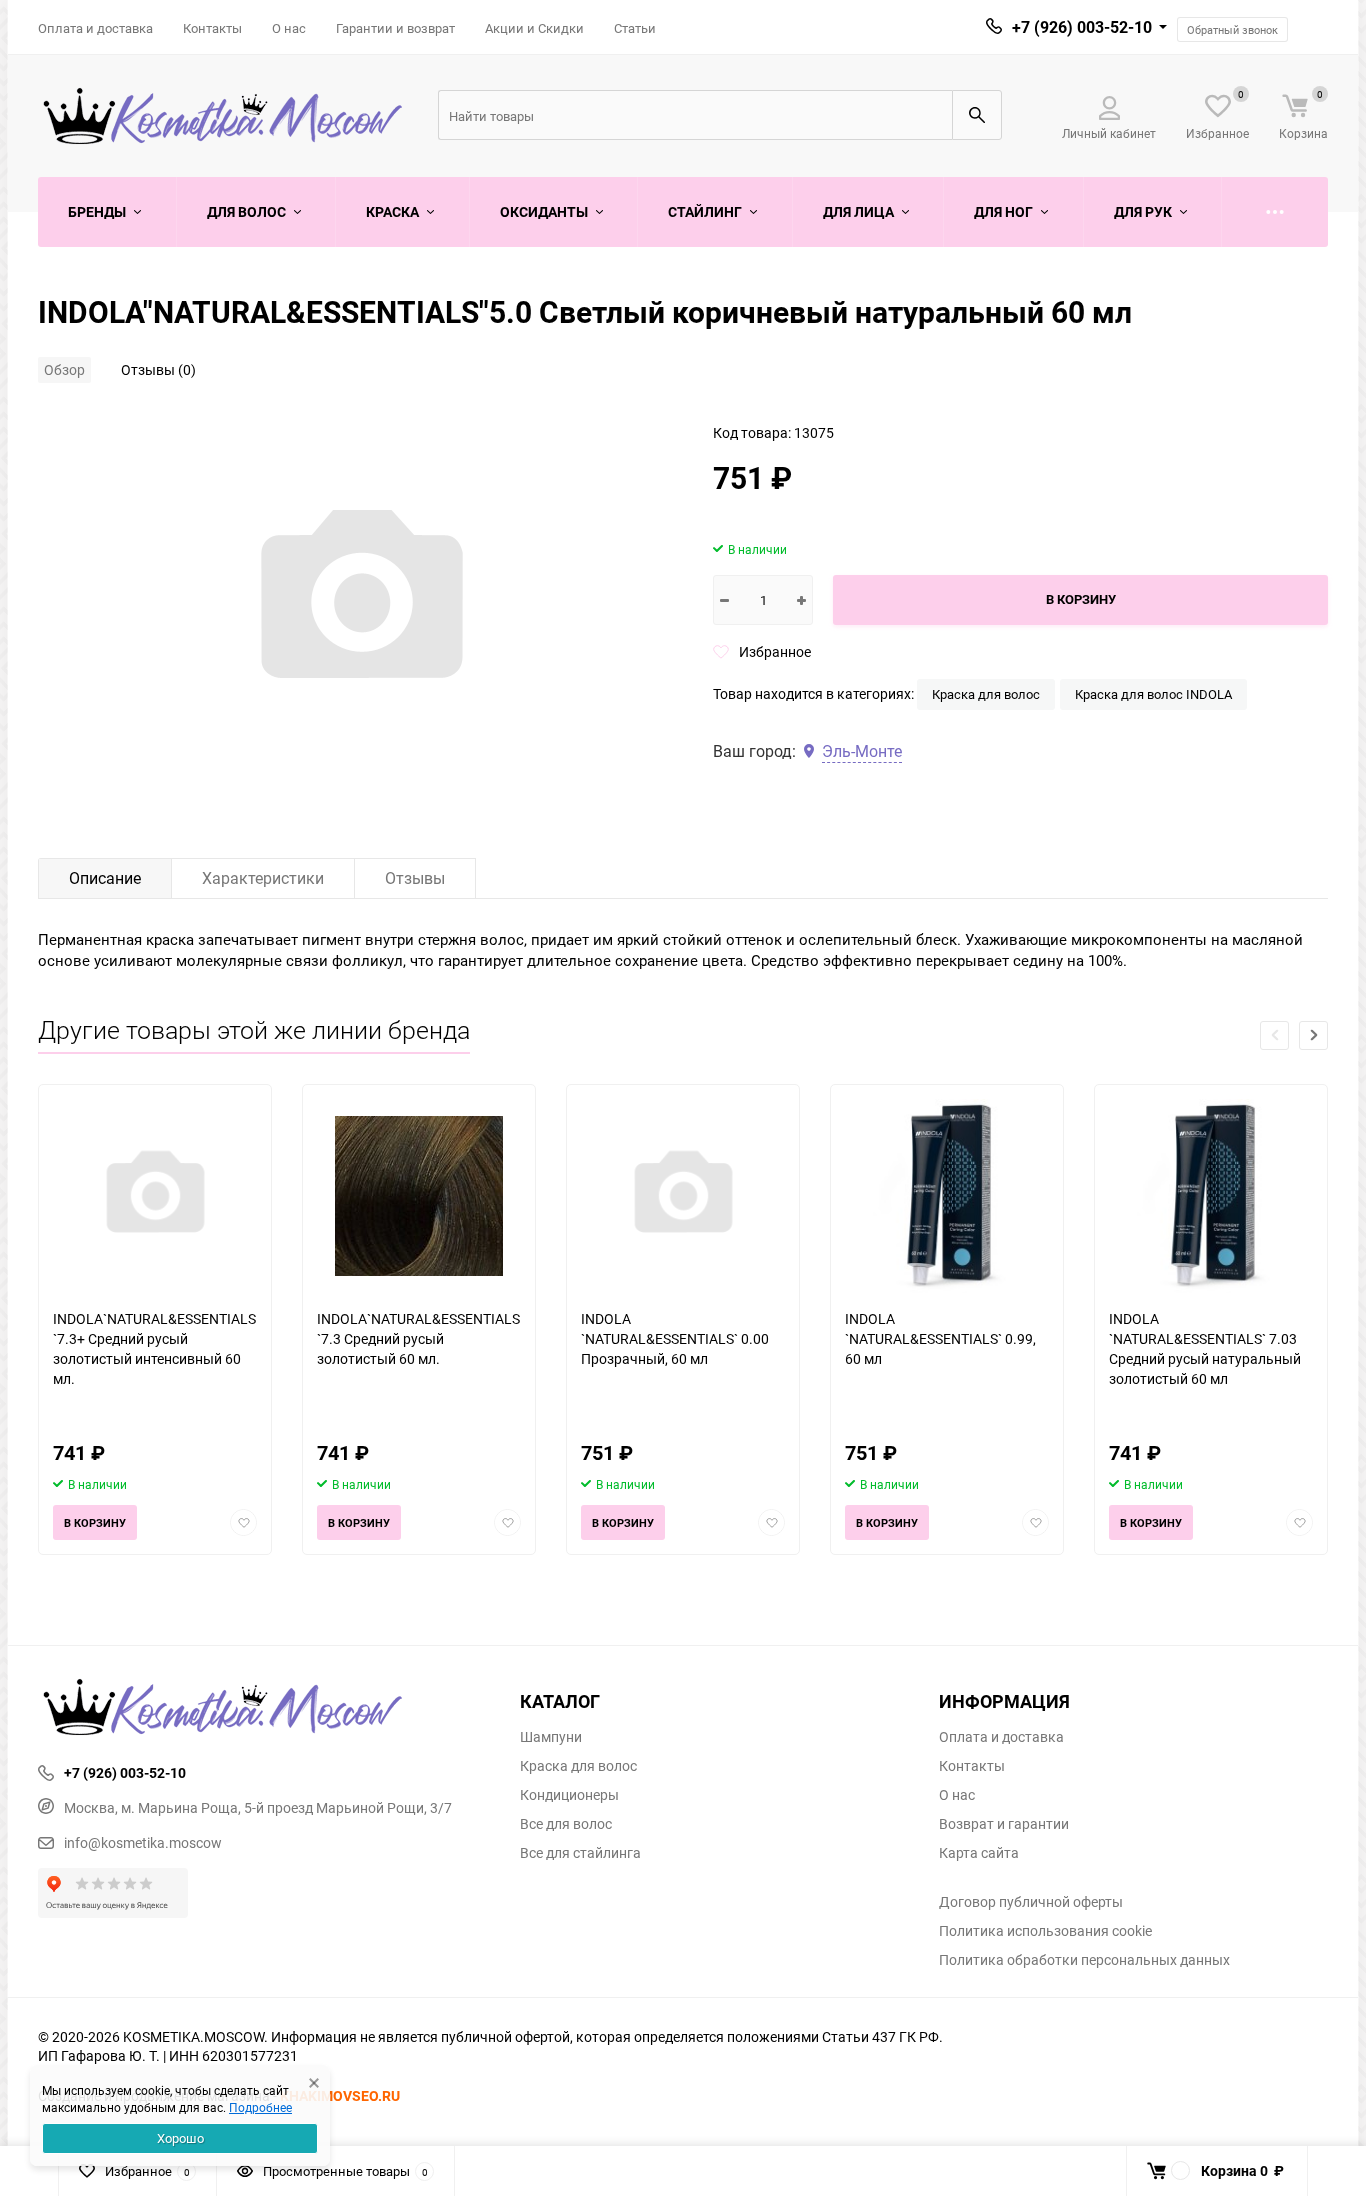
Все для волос (566, 1824)
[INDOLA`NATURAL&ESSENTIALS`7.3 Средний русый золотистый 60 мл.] (419, 1196)
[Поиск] (977, 115)
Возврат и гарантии (1004, 1824)
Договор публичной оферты (1031, 1902)
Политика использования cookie (1045, 1931)
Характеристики (263, 878)
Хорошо (180, 2138)
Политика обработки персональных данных (1084, 1960)
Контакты (212, 28)
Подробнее (260, 2107)
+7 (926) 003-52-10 (1082, 27)
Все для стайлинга (580, 1853)
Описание (105, 878)
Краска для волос (986, 694)
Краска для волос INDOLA (1153, 694)
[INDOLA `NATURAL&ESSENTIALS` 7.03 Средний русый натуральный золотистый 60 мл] (1211, 1196)
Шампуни (551, 1737)
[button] (1313, 1035)
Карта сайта (979, 1853)
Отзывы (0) (158, 369)
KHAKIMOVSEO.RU (340, 2095)
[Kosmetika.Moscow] (264, 1709)
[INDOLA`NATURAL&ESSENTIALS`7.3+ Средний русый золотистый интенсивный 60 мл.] (155, 1196)
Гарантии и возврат (395, 28)
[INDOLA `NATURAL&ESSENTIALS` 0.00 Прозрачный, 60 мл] (683, 1196)
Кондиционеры (569, 1795)
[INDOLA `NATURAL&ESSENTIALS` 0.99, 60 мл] (947, 1196)
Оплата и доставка (95, 28)
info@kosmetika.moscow (143, 1842)
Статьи (635, 28)
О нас (289, 28)
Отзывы (415, 878)
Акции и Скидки (534, 28)
